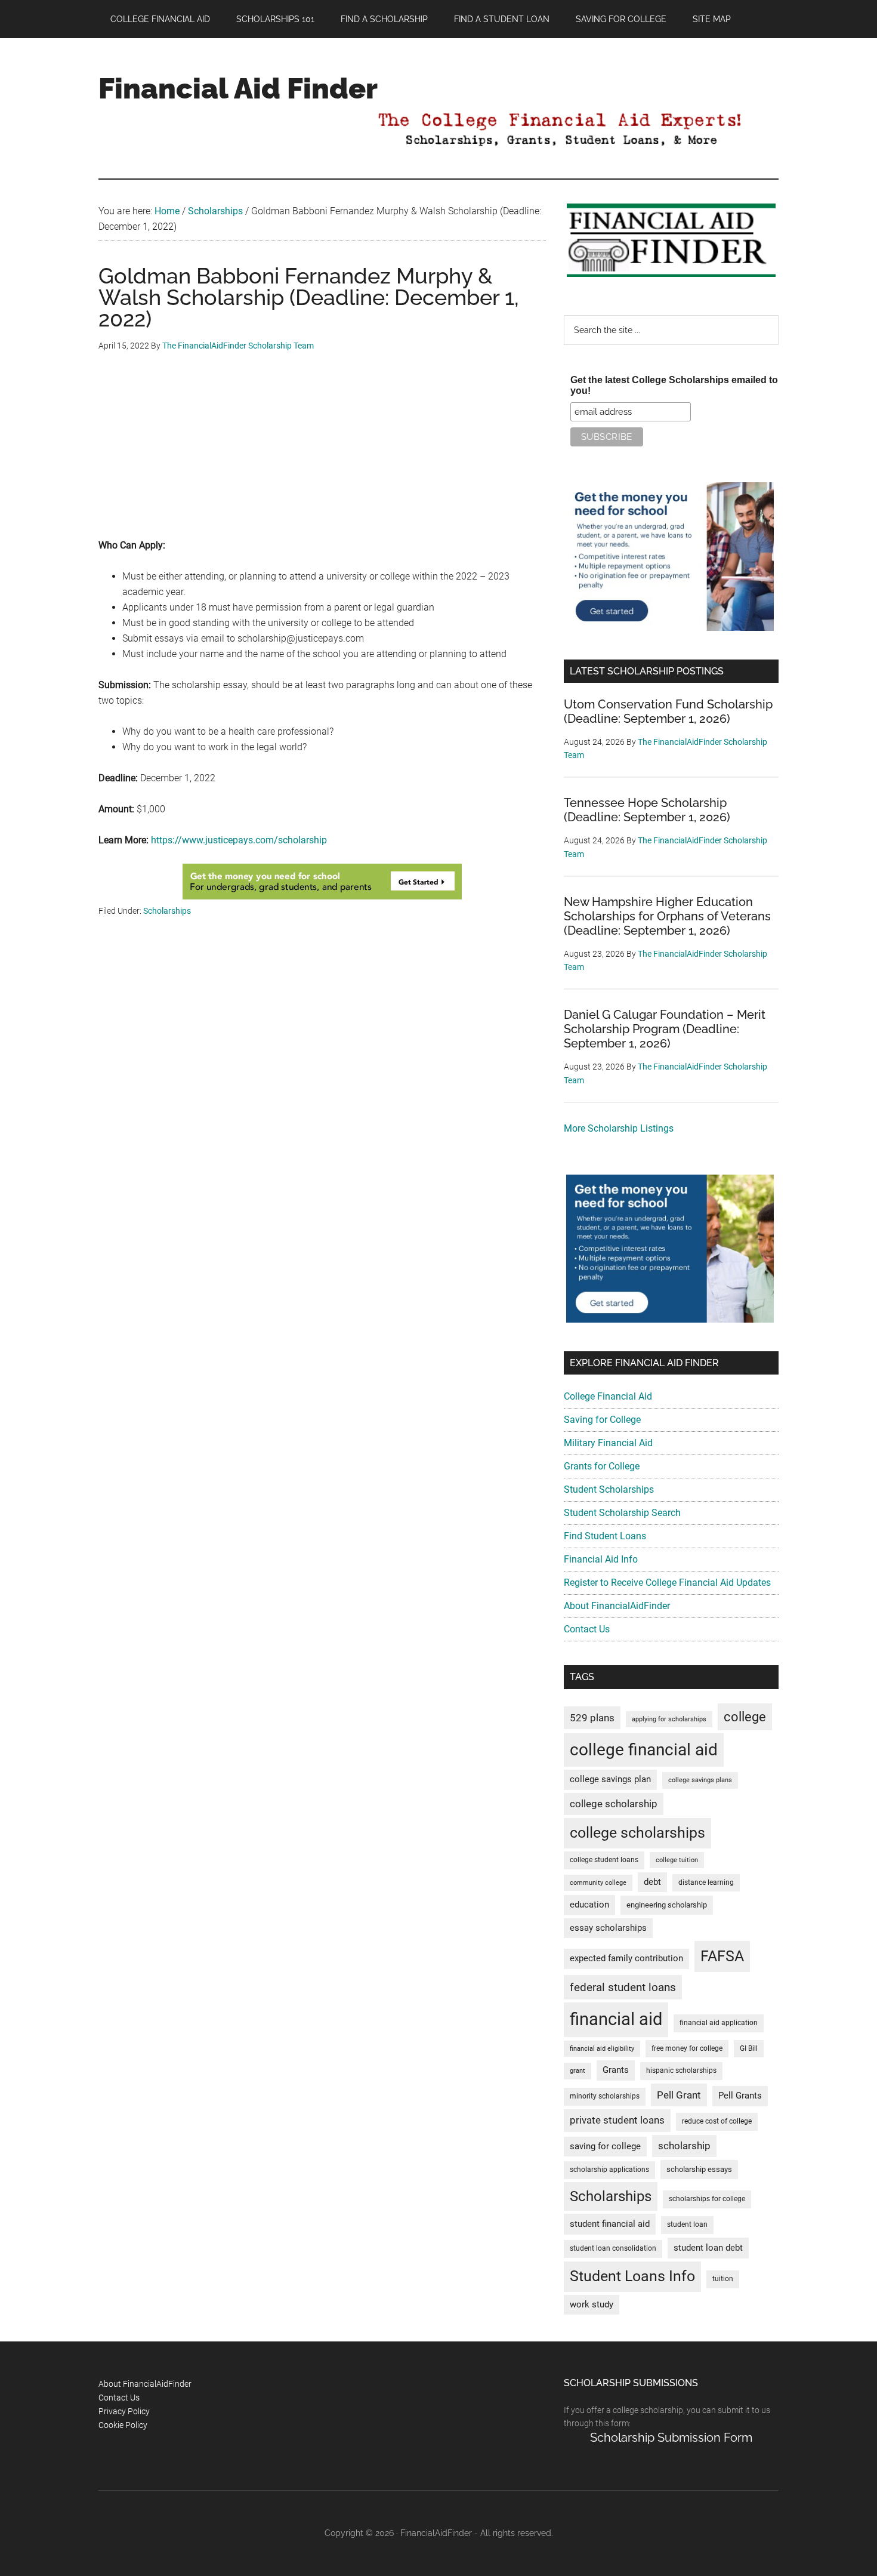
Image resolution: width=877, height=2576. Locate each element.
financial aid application (719, 2023)
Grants (616, 2070)
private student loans (617, 2120)
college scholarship (614, 1804)
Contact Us (587, 1629)
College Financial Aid (608, 1396)
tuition (723, 2279)
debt (652, 1882)
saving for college (605, 2147)
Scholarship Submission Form (671, 2438)
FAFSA (722, 1956)
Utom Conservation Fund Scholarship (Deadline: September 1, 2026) (668, 711)
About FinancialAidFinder (617, 1606)
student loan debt (708, 2248)
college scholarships (637, 1833)
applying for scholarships (669, 1719)
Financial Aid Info (601, 1559)
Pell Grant (679, 2095)
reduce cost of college (717, 2121)
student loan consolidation (613, 2248)
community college (598, 1883)
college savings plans (700, 1780)
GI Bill (749, 2048)
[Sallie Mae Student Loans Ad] (670, 628)
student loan (687, 2224)
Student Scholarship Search (622, 1513)
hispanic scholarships (681, 2070)
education (589, 1905)
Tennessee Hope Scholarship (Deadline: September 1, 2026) (647, 810)
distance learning (706, 1882)
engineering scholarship (667, 1905)
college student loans (604, 1860)
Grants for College (602, 1466)
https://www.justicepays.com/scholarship (239, 840)
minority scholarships (605, 2096)
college (745, 1717)
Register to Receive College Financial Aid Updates (667, 1583)
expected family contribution (626, 1959)
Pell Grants (740, 2096)
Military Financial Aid (608, 1443)
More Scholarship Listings (619, 1128)
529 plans (592, 1718)
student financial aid (610, 2224)
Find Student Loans (605, 1536)
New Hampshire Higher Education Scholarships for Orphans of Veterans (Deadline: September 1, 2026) (667, 916)
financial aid (616, 2019)
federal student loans (623, 1987)
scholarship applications (609, 2170)
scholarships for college (707, 2199)
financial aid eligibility (602, 2049)
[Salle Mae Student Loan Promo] (322, 896)
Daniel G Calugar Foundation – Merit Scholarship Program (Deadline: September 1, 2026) (665, 1029)
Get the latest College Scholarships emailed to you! (674, 385)
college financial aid (644, 1750)
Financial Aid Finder (238, 88)
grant (578, 2071)
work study (592, 2305)
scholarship (684, 2146)
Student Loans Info (632, 2276)
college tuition (677, 1860)
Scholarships (167, 911)
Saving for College (602, 1420)
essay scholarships (608, 1928)
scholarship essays (699, 2169)
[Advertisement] (322, 454)
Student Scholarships (609, 1489)
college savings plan (610, 1780)
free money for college (687, 2048)
